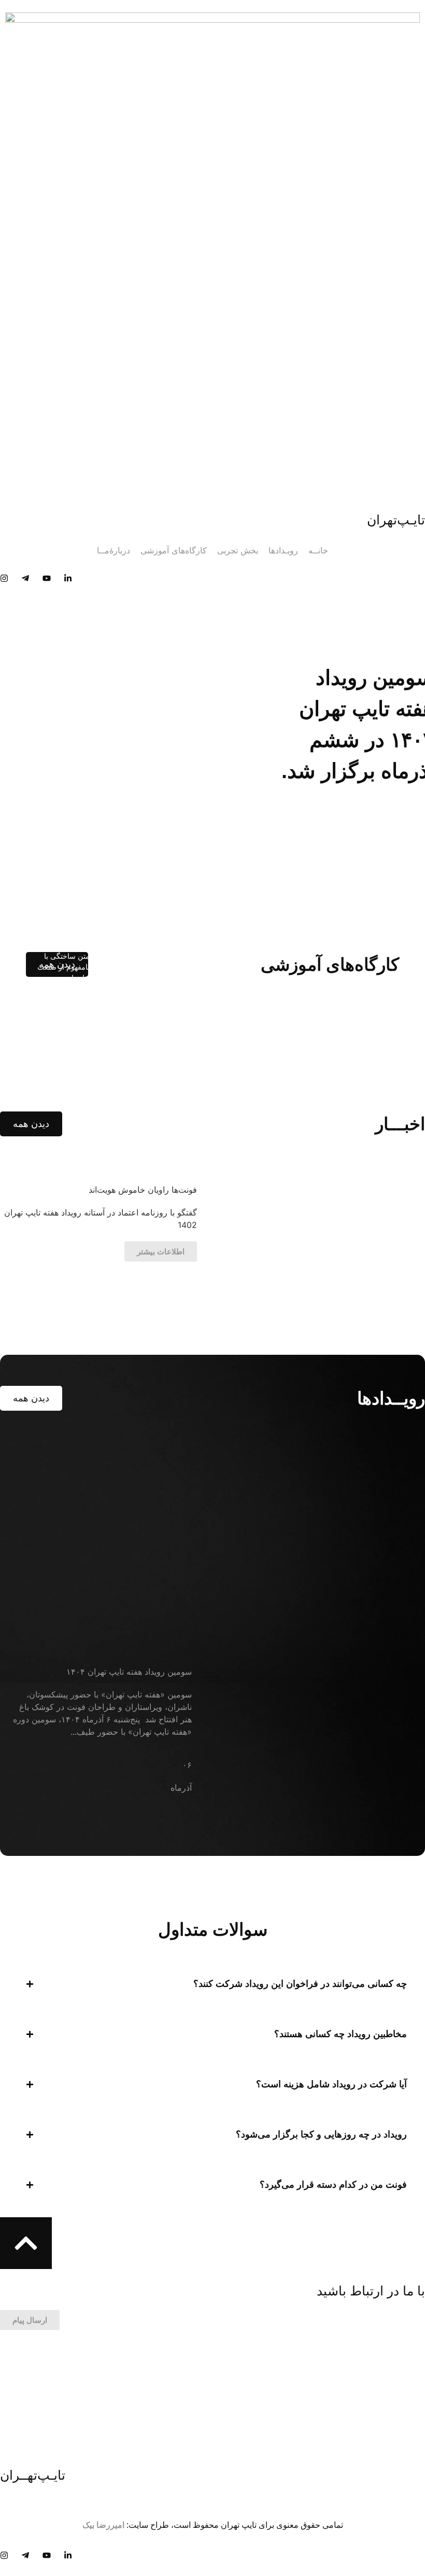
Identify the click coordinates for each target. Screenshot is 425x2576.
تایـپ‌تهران (396, 520)
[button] (212, 1984)
